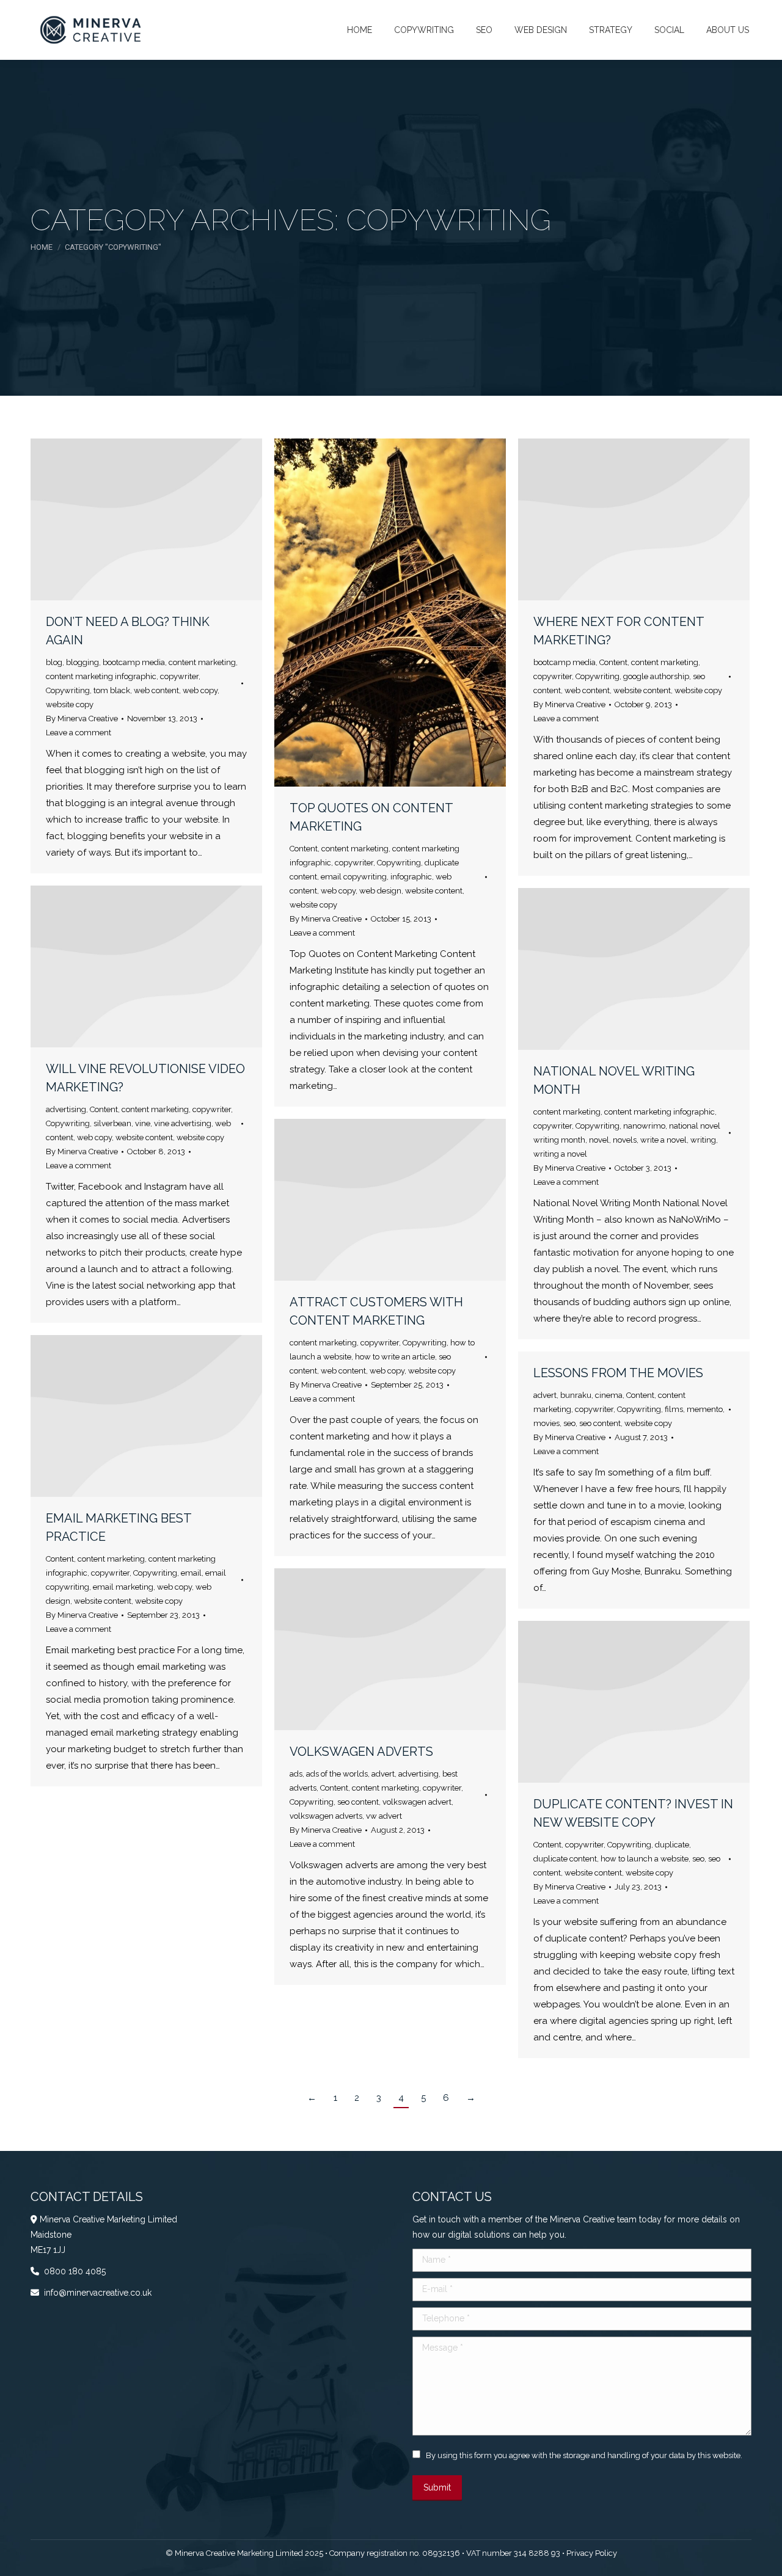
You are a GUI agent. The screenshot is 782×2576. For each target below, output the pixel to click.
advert (545, 1395)
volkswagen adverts (326, 1816)
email (191, 1573)
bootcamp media (134, 662)
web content (156, 690)
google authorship (656, 676)
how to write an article (395, 1357)
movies (546, 1423)
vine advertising (183, 1123)
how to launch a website (645, 1859)
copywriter (179, 676)
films (674, 1409)
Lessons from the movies (618, 1373)
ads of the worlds (337, 1774)
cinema (609, 1395)
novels (625, 1140)
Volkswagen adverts (361, 1752)
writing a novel (560, 1154)
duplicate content (565, 1859)
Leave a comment (79, 733)
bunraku (576, 1395)
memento (705, 1409)
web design (380, 891)
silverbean (112, 1123)
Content (304, 849)
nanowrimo (644, 1126)
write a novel (663, 1140)
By (82, 719)
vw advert (384, 1816)
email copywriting (354, 877)
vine (143, 1123)
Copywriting (68, 690)
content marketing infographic (101, 676)
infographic (411, 877)
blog (54, 662)
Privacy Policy (592, 2553)
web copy (200, 690)
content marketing (202, 662)
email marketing (123, 1587)
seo (569, 1423)
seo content (600, 1423)
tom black (112, 690)
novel (599, 1140)
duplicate (672, 1845)
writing (703, 1140)
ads (296, 1774)
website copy (70, 704)
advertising (66, 1109)
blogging (82, 662)
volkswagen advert (417, 1802)
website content (434, 891)
